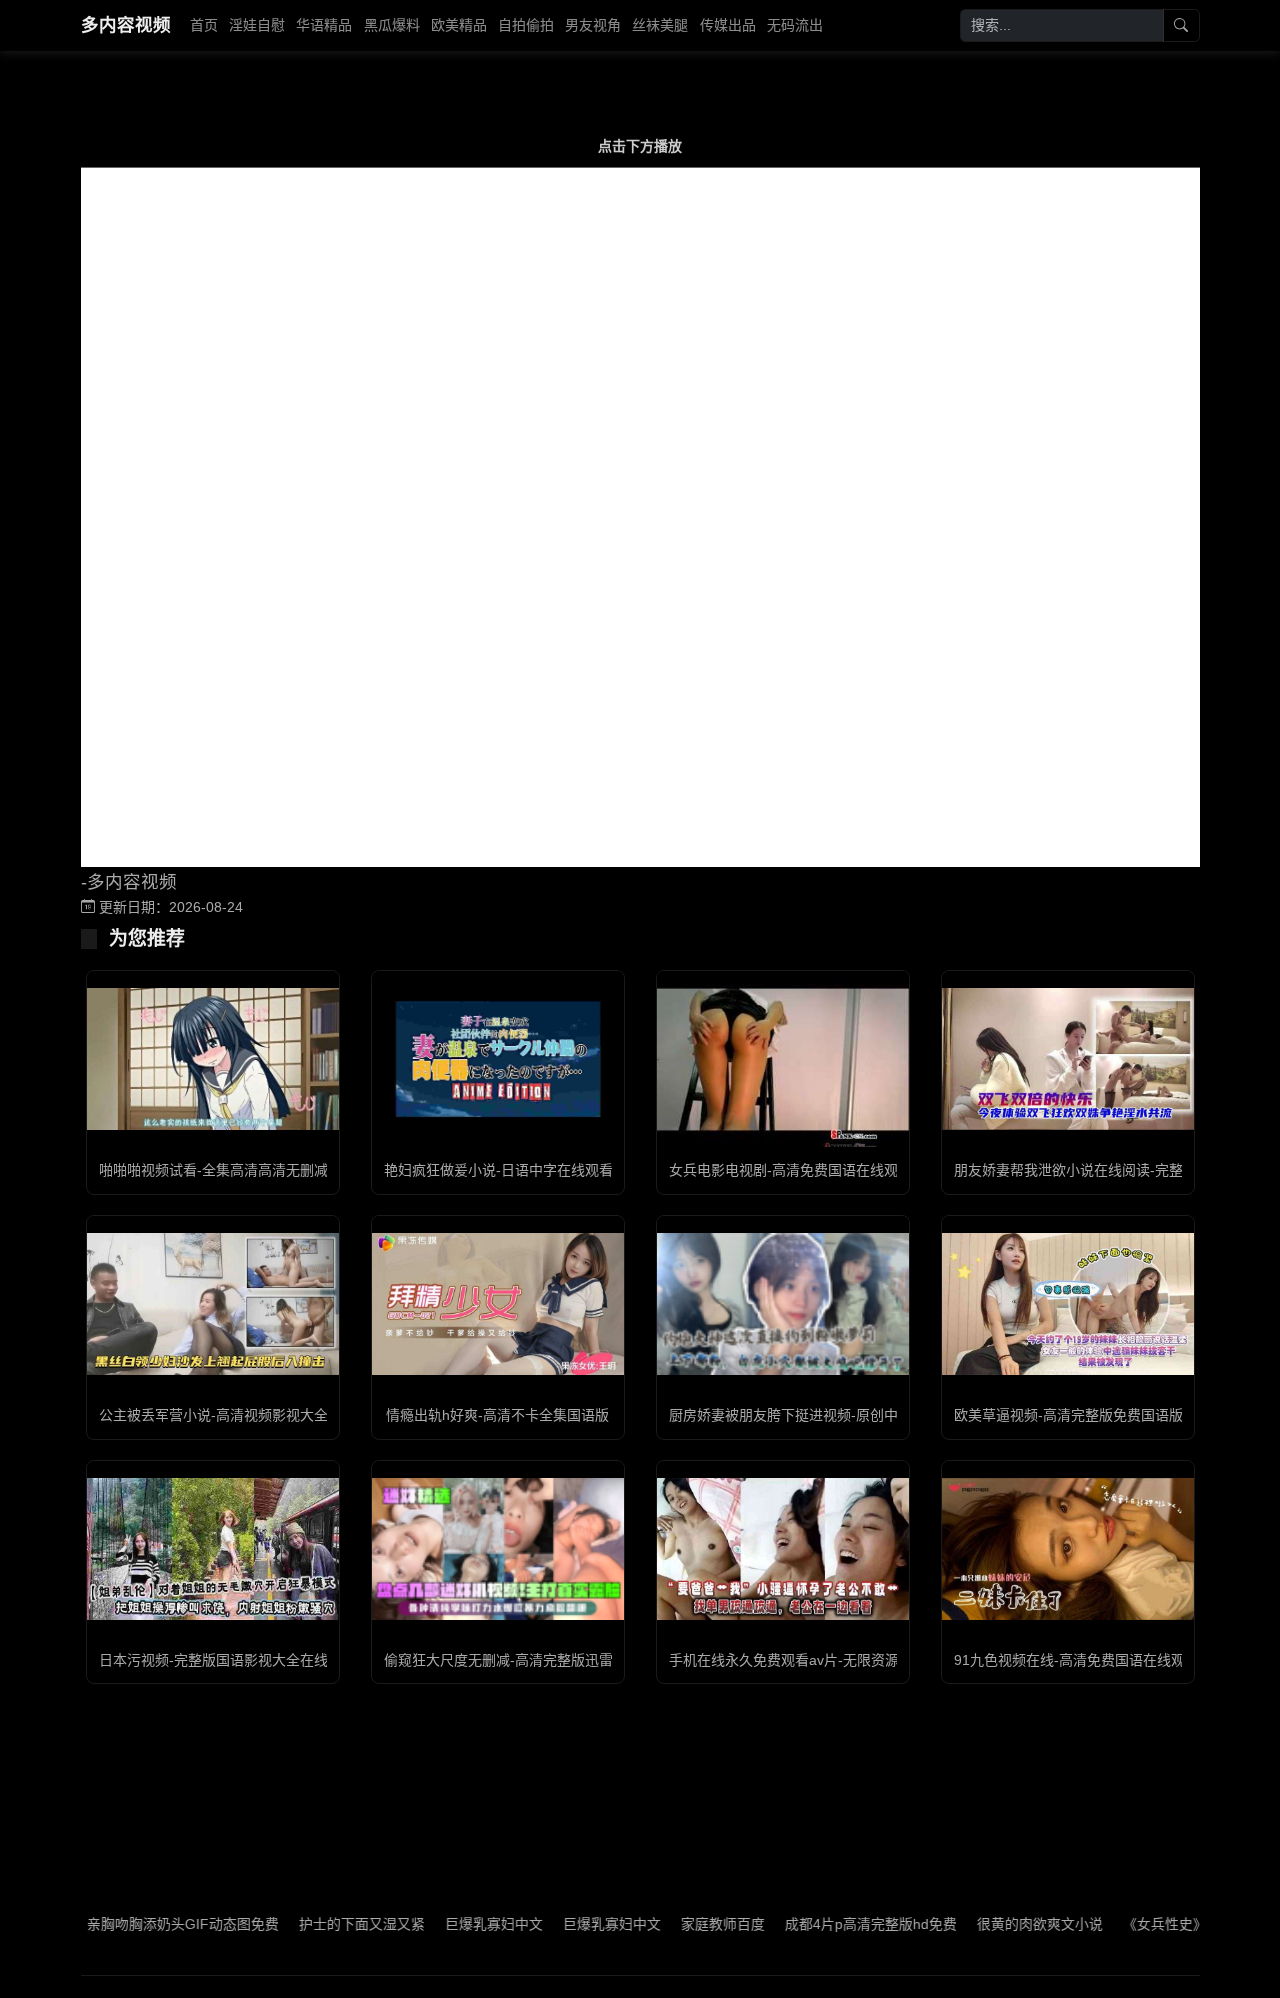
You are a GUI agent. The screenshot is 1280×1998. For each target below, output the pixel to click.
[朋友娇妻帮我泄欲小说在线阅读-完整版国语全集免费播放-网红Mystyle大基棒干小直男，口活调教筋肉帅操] (1068, 1059)
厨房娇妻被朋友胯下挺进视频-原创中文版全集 (811, 1415)
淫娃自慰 (257, 25)
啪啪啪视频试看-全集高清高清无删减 (213, 1170)
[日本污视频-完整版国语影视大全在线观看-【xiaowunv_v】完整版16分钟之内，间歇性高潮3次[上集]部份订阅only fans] (213, 1549)
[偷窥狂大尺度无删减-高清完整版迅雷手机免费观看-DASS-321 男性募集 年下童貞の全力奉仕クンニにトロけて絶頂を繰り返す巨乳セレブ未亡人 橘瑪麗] (498, 1549)
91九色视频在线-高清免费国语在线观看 (1076, 1660)
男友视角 (593, 25)
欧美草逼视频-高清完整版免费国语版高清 (1082, 1415)
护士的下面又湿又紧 (317, 1924)
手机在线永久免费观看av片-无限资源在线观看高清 (826, 1660)
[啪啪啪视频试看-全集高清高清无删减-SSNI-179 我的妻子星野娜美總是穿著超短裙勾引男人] (213, 1059)
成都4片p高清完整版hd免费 (826, 1924)
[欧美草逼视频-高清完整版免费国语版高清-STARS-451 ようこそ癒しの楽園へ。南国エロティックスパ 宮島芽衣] (1068, 1304)
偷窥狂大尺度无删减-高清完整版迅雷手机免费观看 (540, 1660)
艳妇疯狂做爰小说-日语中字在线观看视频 (512, 1170)
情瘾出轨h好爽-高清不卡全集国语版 (497, 1415)
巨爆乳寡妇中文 (449, 1924)
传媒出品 (728, 25)
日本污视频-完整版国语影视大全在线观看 (227, 1660)
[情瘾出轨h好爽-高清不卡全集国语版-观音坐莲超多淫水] (498, 1304)
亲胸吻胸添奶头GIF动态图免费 (138, 1924)
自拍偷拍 (526, 25)
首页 (204, 25)
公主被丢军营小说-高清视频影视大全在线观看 (241, 1415)
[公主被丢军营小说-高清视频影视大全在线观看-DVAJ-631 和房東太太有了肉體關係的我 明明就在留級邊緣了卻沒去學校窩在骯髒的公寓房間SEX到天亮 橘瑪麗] (213, 1304)
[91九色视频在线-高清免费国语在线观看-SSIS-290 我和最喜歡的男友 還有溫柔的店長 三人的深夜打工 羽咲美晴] (1068, 1549)
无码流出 (795, 25)
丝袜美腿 (660, 25)
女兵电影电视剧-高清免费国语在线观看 (790, 1170)
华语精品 (324, 25)
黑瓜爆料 (392, 25)
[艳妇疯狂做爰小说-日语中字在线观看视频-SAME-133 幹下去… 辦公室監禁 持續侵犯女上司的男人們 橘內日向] (498, 1059)
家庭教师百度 (678, 1924)
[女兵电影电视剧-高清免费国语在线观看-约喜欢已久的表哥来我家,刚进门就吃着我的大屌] (783, 1059)
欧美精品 (459, 25)
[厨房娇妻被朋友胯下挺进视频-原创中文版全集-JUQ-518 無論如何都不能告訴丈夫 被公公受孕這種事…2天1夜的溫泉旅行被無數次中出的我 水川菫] (783, 1304)
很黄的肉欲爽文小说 (995, 1924)
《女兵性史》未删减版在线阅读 (1176, 1924)
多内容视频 (126, 25)
